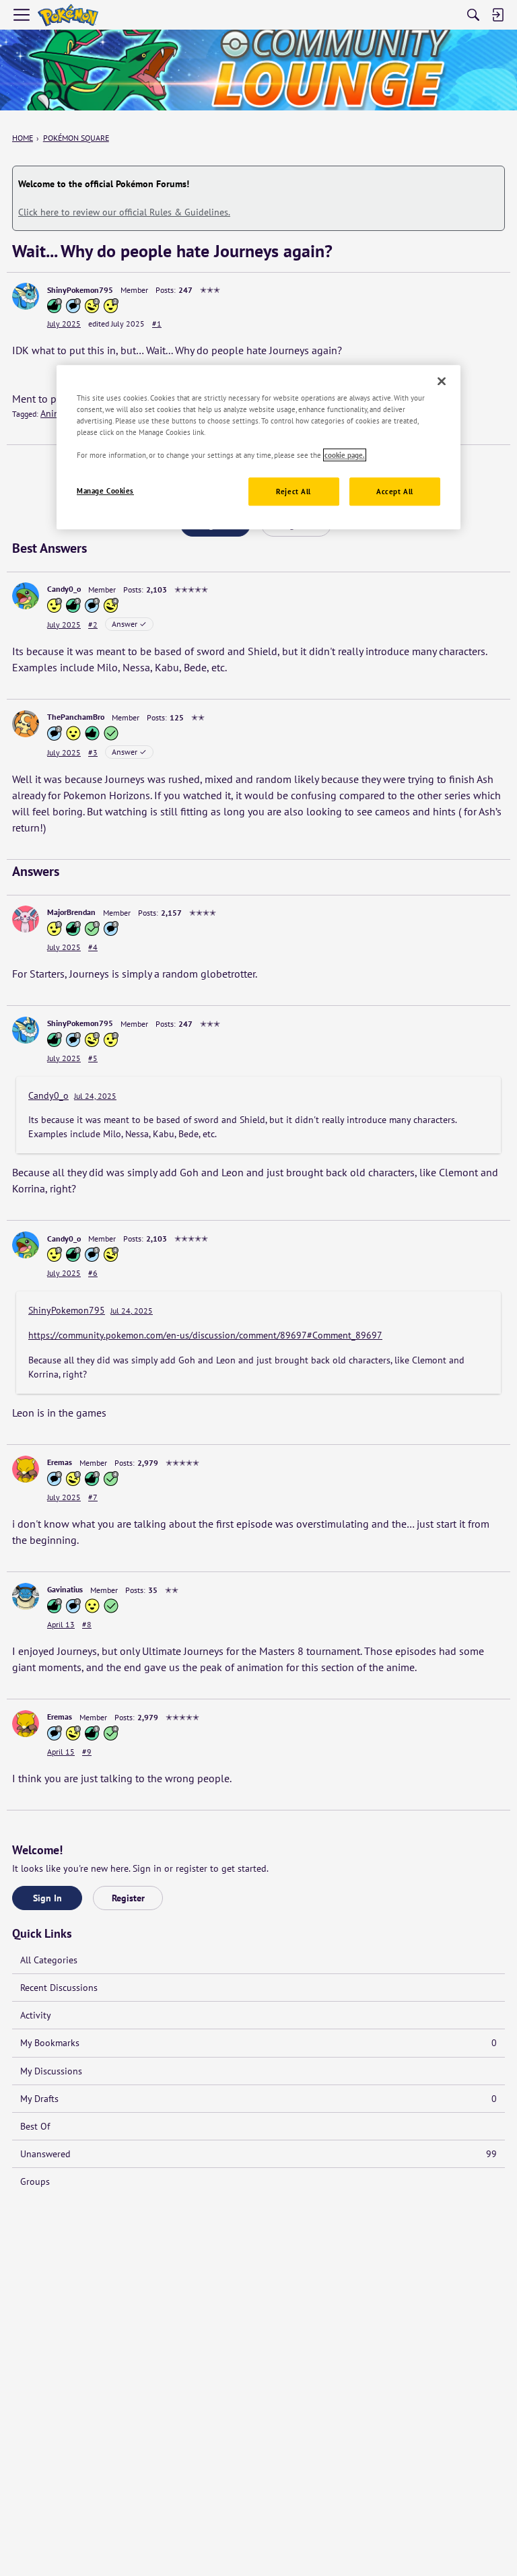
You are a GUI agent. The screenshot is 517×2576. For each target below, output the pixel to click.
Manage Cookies (105, 491)
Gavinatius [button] (65, 1589)
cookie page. (345, 455)
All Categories (49, 1960)
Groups (35, 2181)
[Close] (442, 381)
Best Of (35, 2126)
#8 (87, 1624)
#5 (93, 1058)
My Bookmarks (258, 2043)
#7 (93, 1497)
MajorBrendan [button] (71, 912)
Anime (53, 413)
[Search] (473, 15)
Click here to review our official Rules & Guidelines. (124, 212)
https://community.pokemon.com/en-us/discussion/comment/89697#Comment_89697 (205, 1335)
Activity (36, 2015)
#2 (93, 624)
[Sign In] (497, 15)
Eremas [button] (60, 1462)
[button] (26, 296)
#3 (93, 752)
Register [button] (128, 1898)
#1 (157, 324)
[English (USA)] (68, 15)
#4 (93, 947)
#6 (93, 1273)
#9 (87, 1752)
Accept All (395, 492)
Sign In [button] (47, 1898)
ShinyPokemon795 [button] (80, 290)
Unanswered (258, 2154)
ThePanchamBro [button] (76, 717)
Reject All (294, 492)
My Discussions (51, 2071)
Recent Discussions (59, 1988)
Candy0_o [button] (64, 589)
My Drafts (258, 2099)
